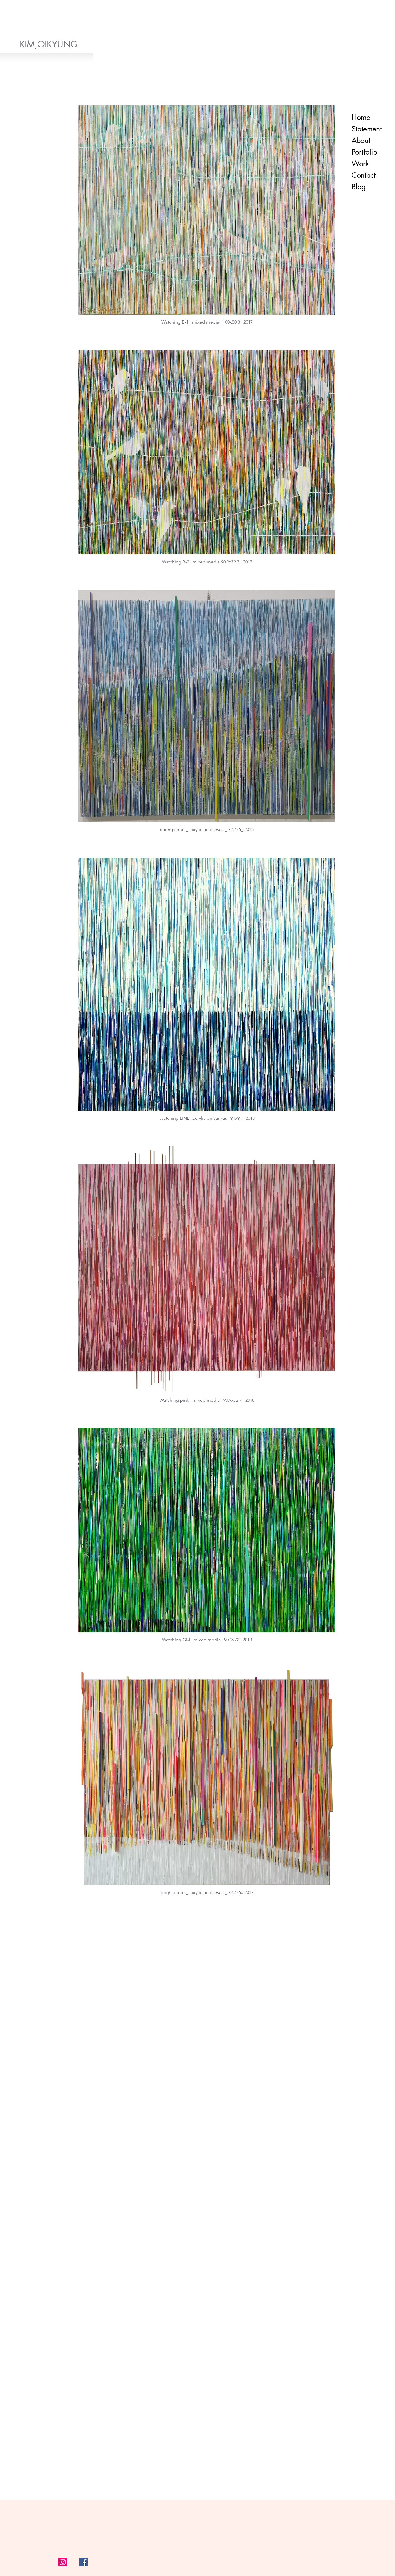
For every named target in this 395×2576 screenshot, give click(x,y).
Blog (359, 187)
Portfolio (364, 152)
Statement (367, 129)
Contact (364, 175)
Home (361, 117)
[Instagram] (63, 2562)
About (361, 140)
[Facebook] (84, 2562)
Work (360, 164)
